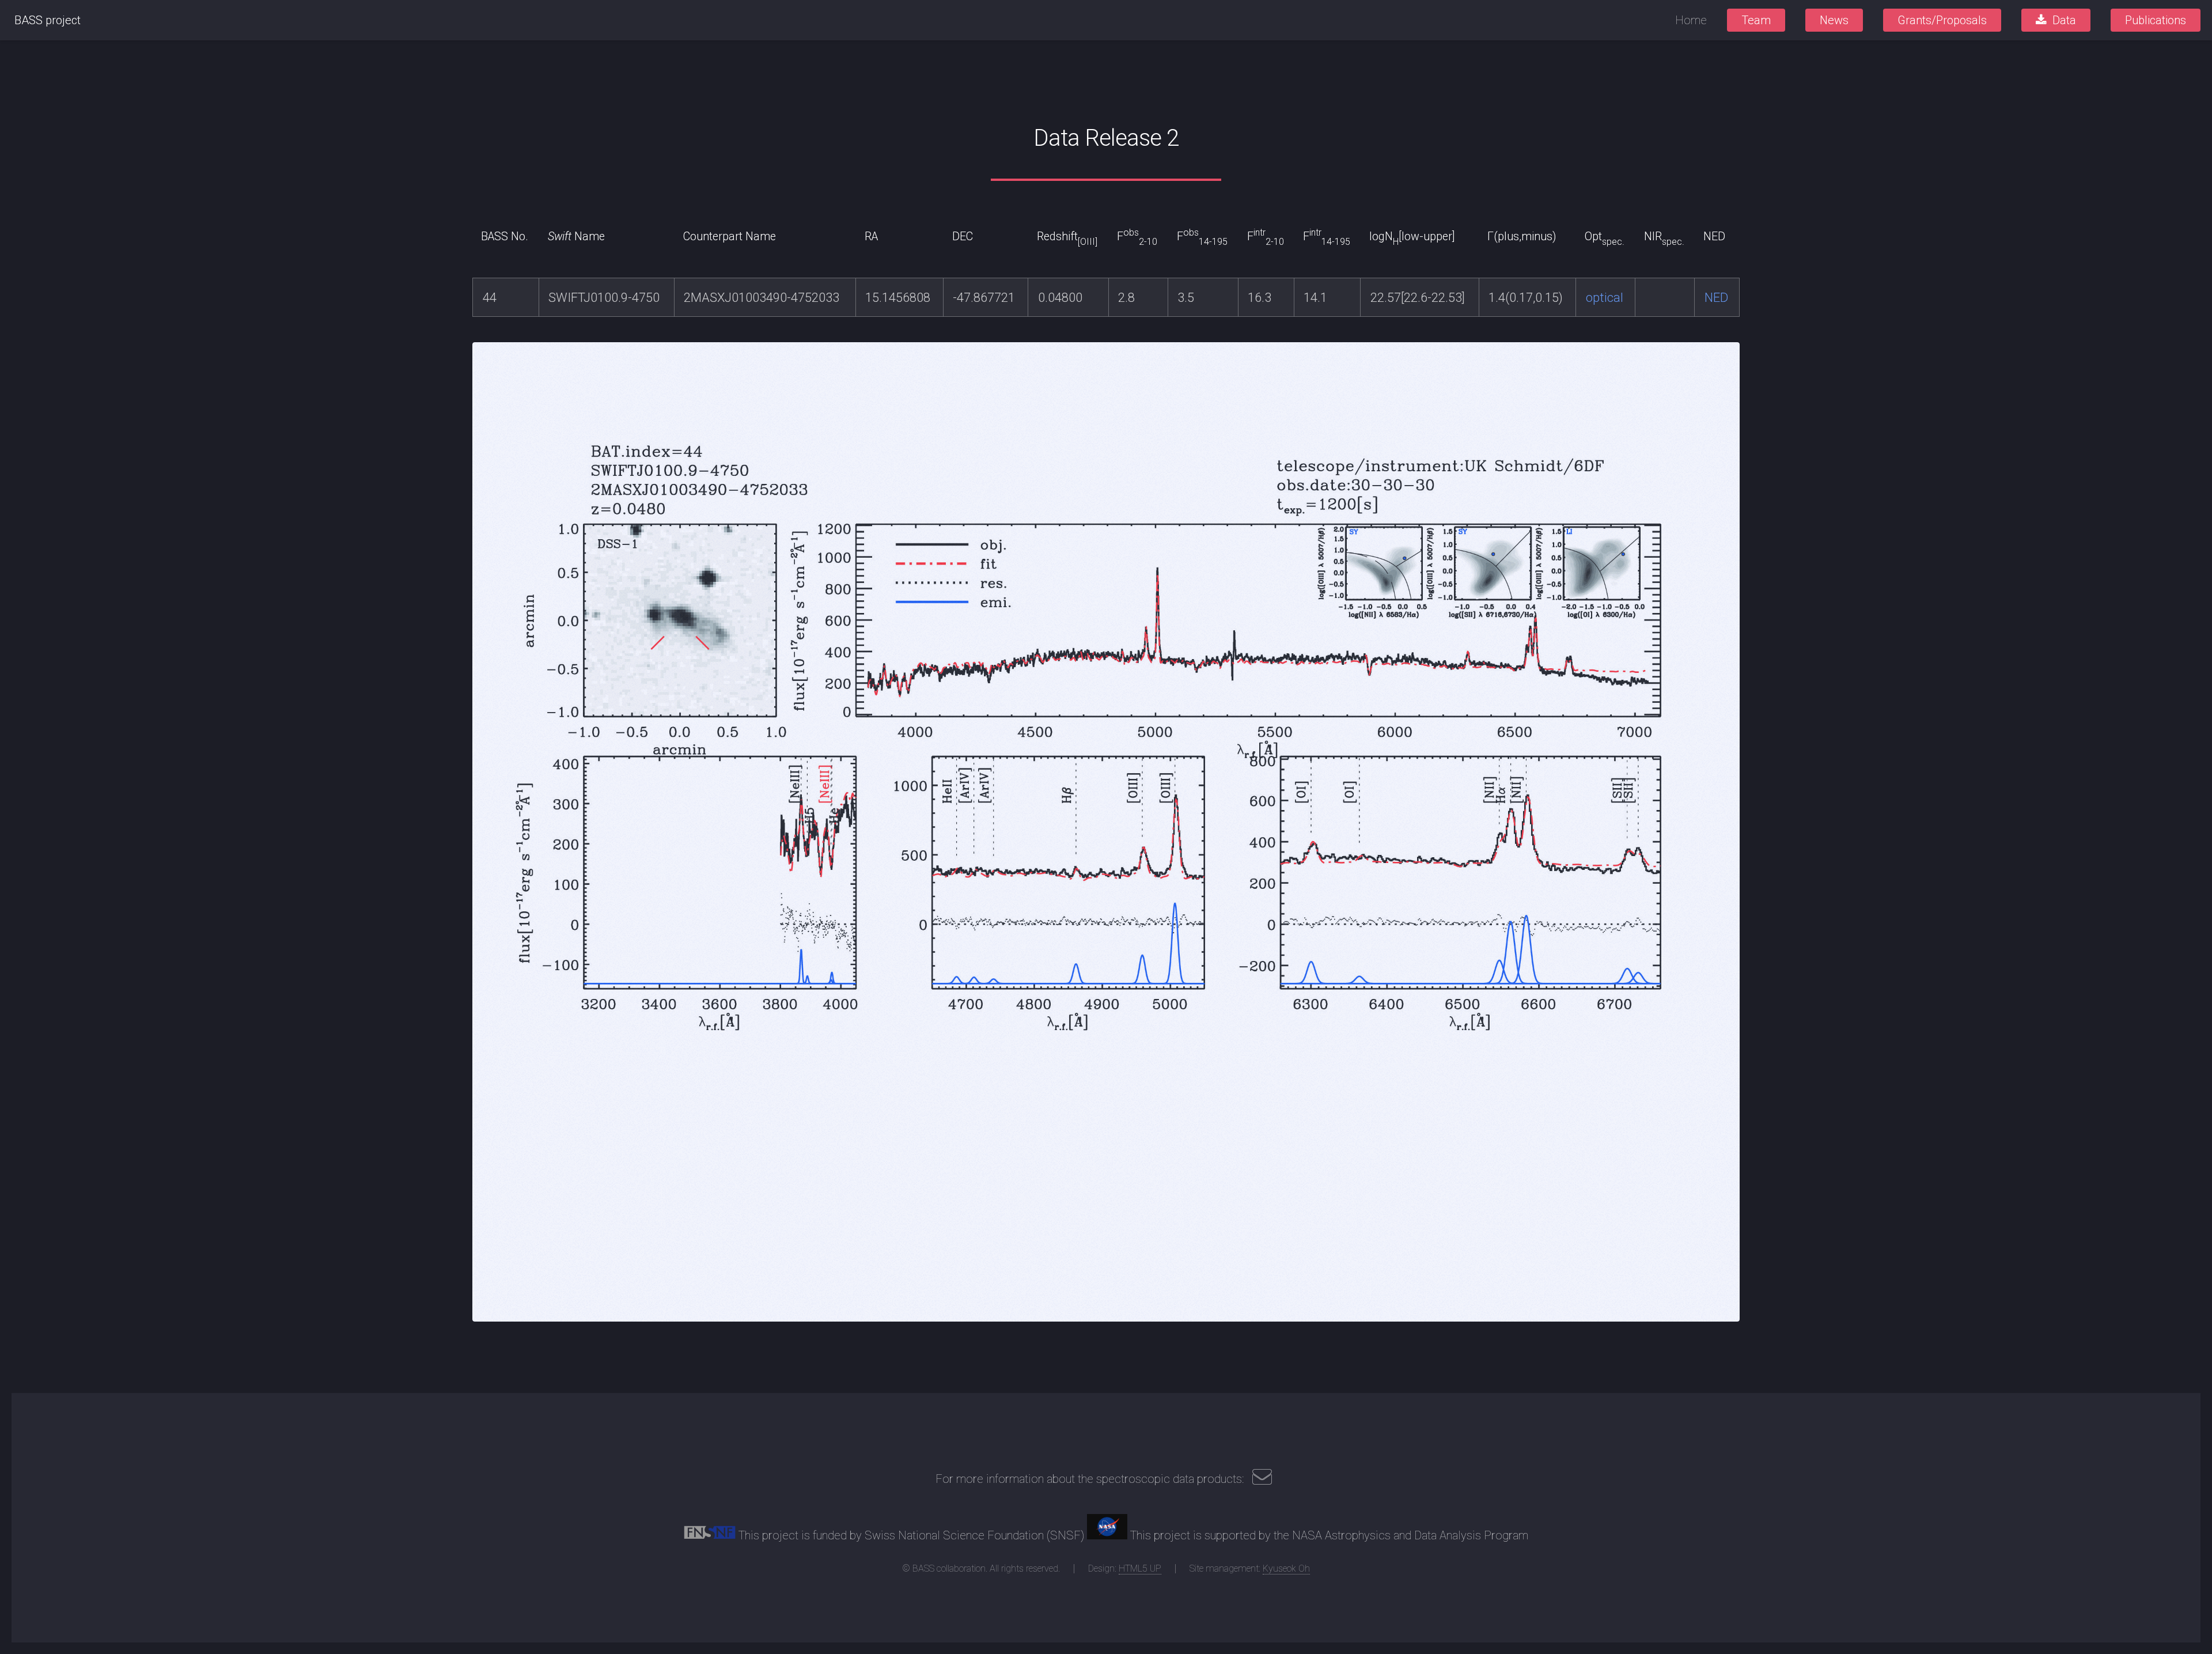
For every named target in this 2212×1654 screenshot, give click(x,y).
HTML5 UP (1140, 1568)
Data (2064, 20)
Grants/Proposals (1942, 20)
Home (1691, 20)
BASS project (48, 20)
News (1834, 20)
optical (1605, 298)
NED (1716, 298)
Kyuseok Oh (1286, 1568)
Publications (2156, 20)
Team (1756, 20)
